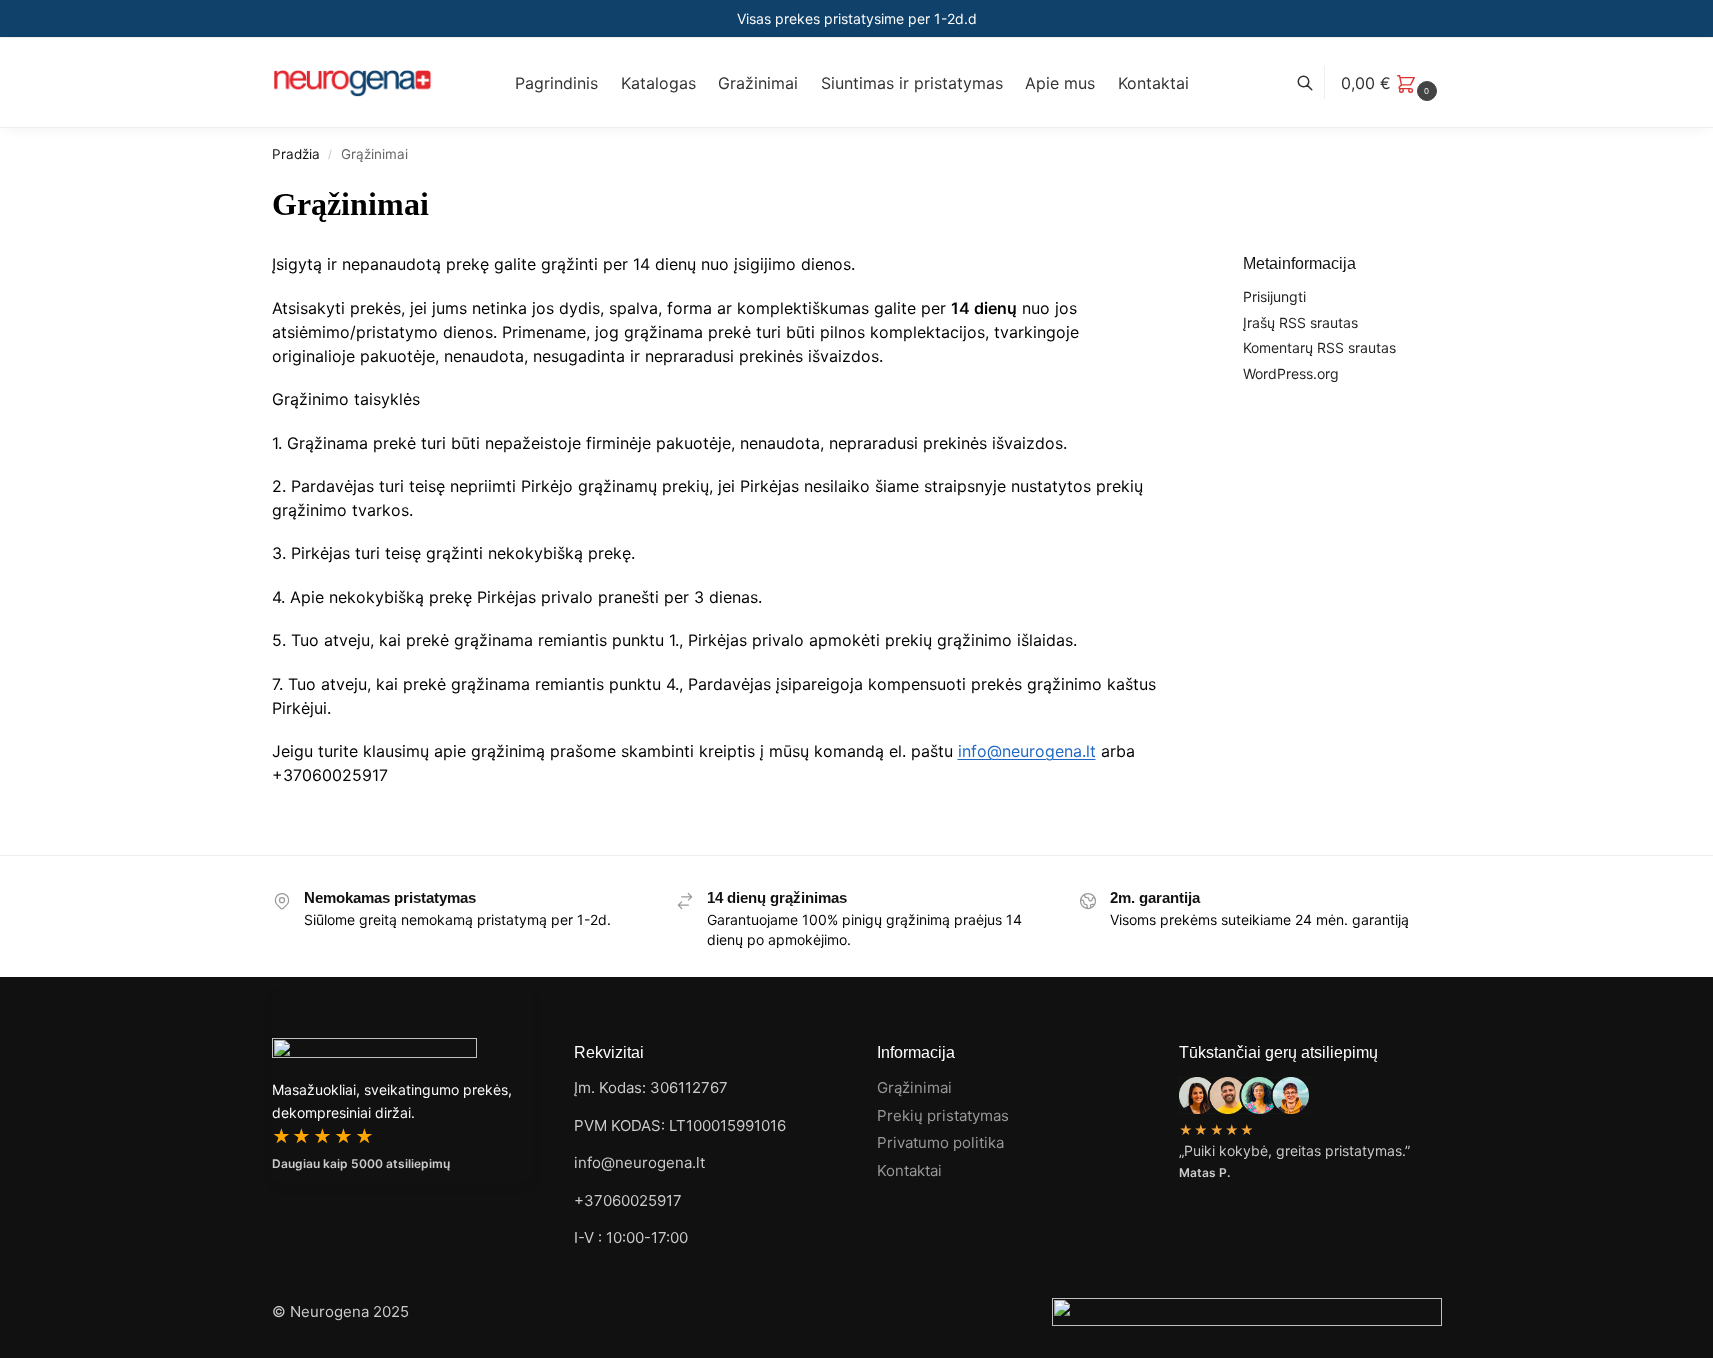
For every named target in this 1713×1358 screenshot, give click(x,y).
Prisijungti (1274, 296)
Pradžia (296, 154)
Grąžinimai (914, 1087)
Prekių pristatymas (943, 1115)
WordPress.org (1291, 373)
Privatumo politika (940, 1142)
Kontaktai (909, 1170)
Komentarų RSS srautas (1319, 347)
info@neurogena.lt (1027, 751)
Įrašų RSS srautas (1300, 322)
